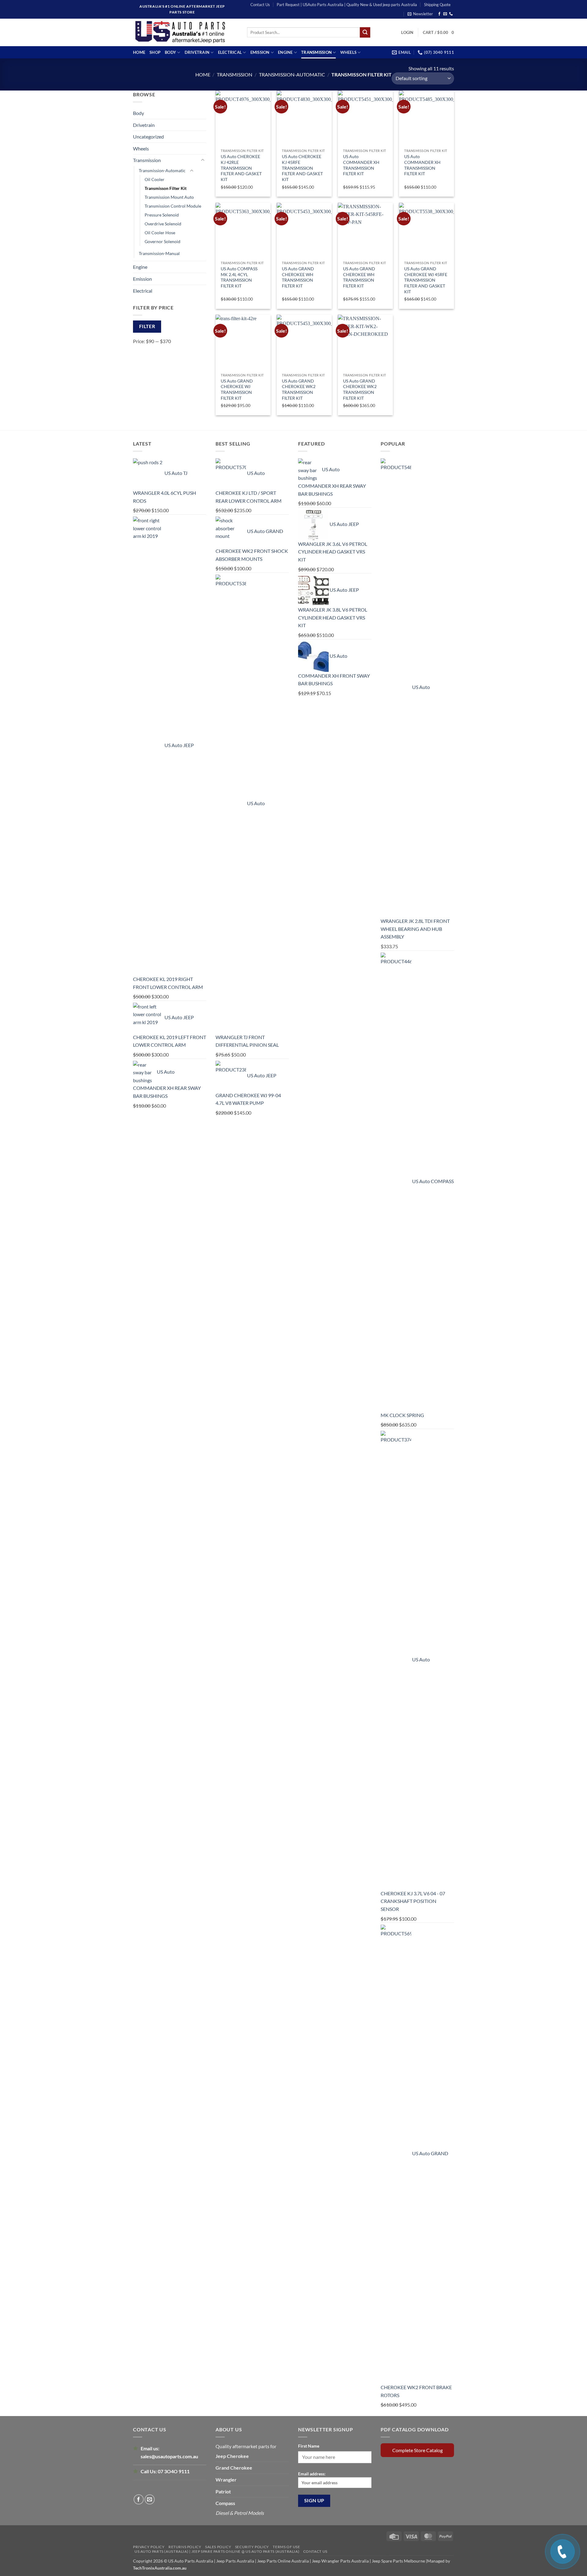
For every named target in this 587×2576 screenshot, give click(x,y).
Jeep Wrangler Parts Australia (340, 2561)
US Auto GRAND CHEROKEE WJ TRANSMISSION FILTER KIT (237, 389)
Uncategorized (148, 137)
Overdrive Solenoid (163, 224)
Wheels (349, 52)
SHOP (155, 52)
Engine (285, 52)
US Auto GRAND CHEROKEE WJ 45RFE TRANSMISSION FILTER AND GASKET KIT (426, 280)
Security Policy (252, 2547)
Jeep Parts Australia (236, 2561)
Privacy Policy (149, 2547)
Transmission (316, 52)
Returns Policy (185, 2547)
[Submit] (365, 32)
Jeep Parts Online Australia (283, 2561)
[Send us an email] (445, 14)
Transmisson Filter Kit (166, 188)
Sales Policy (218, 2547)
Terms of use (286, 2547)
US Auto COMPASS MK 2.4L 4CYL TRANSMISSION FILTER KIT (239, 277)
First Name (309, 2446)
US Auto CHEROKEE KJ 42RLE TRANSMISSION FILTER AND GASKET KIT (241, 168)
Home (139, 52)
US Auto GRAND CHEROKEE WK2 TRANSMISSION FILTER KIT (299, 389)
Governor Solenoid (162, 241)
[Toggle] (203, 160)
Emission (260, 52)
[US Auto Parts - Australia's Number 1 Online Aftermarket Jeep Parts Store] (185, 32)
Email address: (312, 2474)
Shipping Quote (437, 5)
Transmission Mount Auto (169, 197)
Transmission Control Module (173, 206)
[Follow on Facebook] (439, 14)
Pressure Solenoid (162, 215)
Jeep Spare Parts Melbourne (398, 2561)
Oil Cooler (155, 179)
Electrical (230, 52)
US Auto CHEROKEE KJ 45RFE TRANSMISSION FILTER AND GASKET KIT (302, 168)
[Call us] (451, 14)
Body (170, 52)
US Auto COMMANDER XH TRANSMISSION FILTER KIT (361, 165)
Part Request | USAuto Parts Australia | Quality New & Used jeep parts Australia (347, 5)
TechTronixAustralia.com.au (160, 2568)
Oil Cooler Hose (160, 233)
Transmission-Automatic (292, 74)
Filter (147, 326)
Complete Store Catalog (417, 2450)
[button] (420, 14)
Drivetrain (197, 52)
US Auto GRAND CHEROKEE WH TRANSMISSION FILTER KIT (298, 277)
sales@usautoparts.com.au (169, 2456)
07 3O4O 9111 (174, 2471)
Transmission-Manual (159, 253)
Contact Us (260, 5)
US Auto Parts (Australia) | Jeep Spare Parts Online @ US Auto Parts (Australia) (217, 2551)
